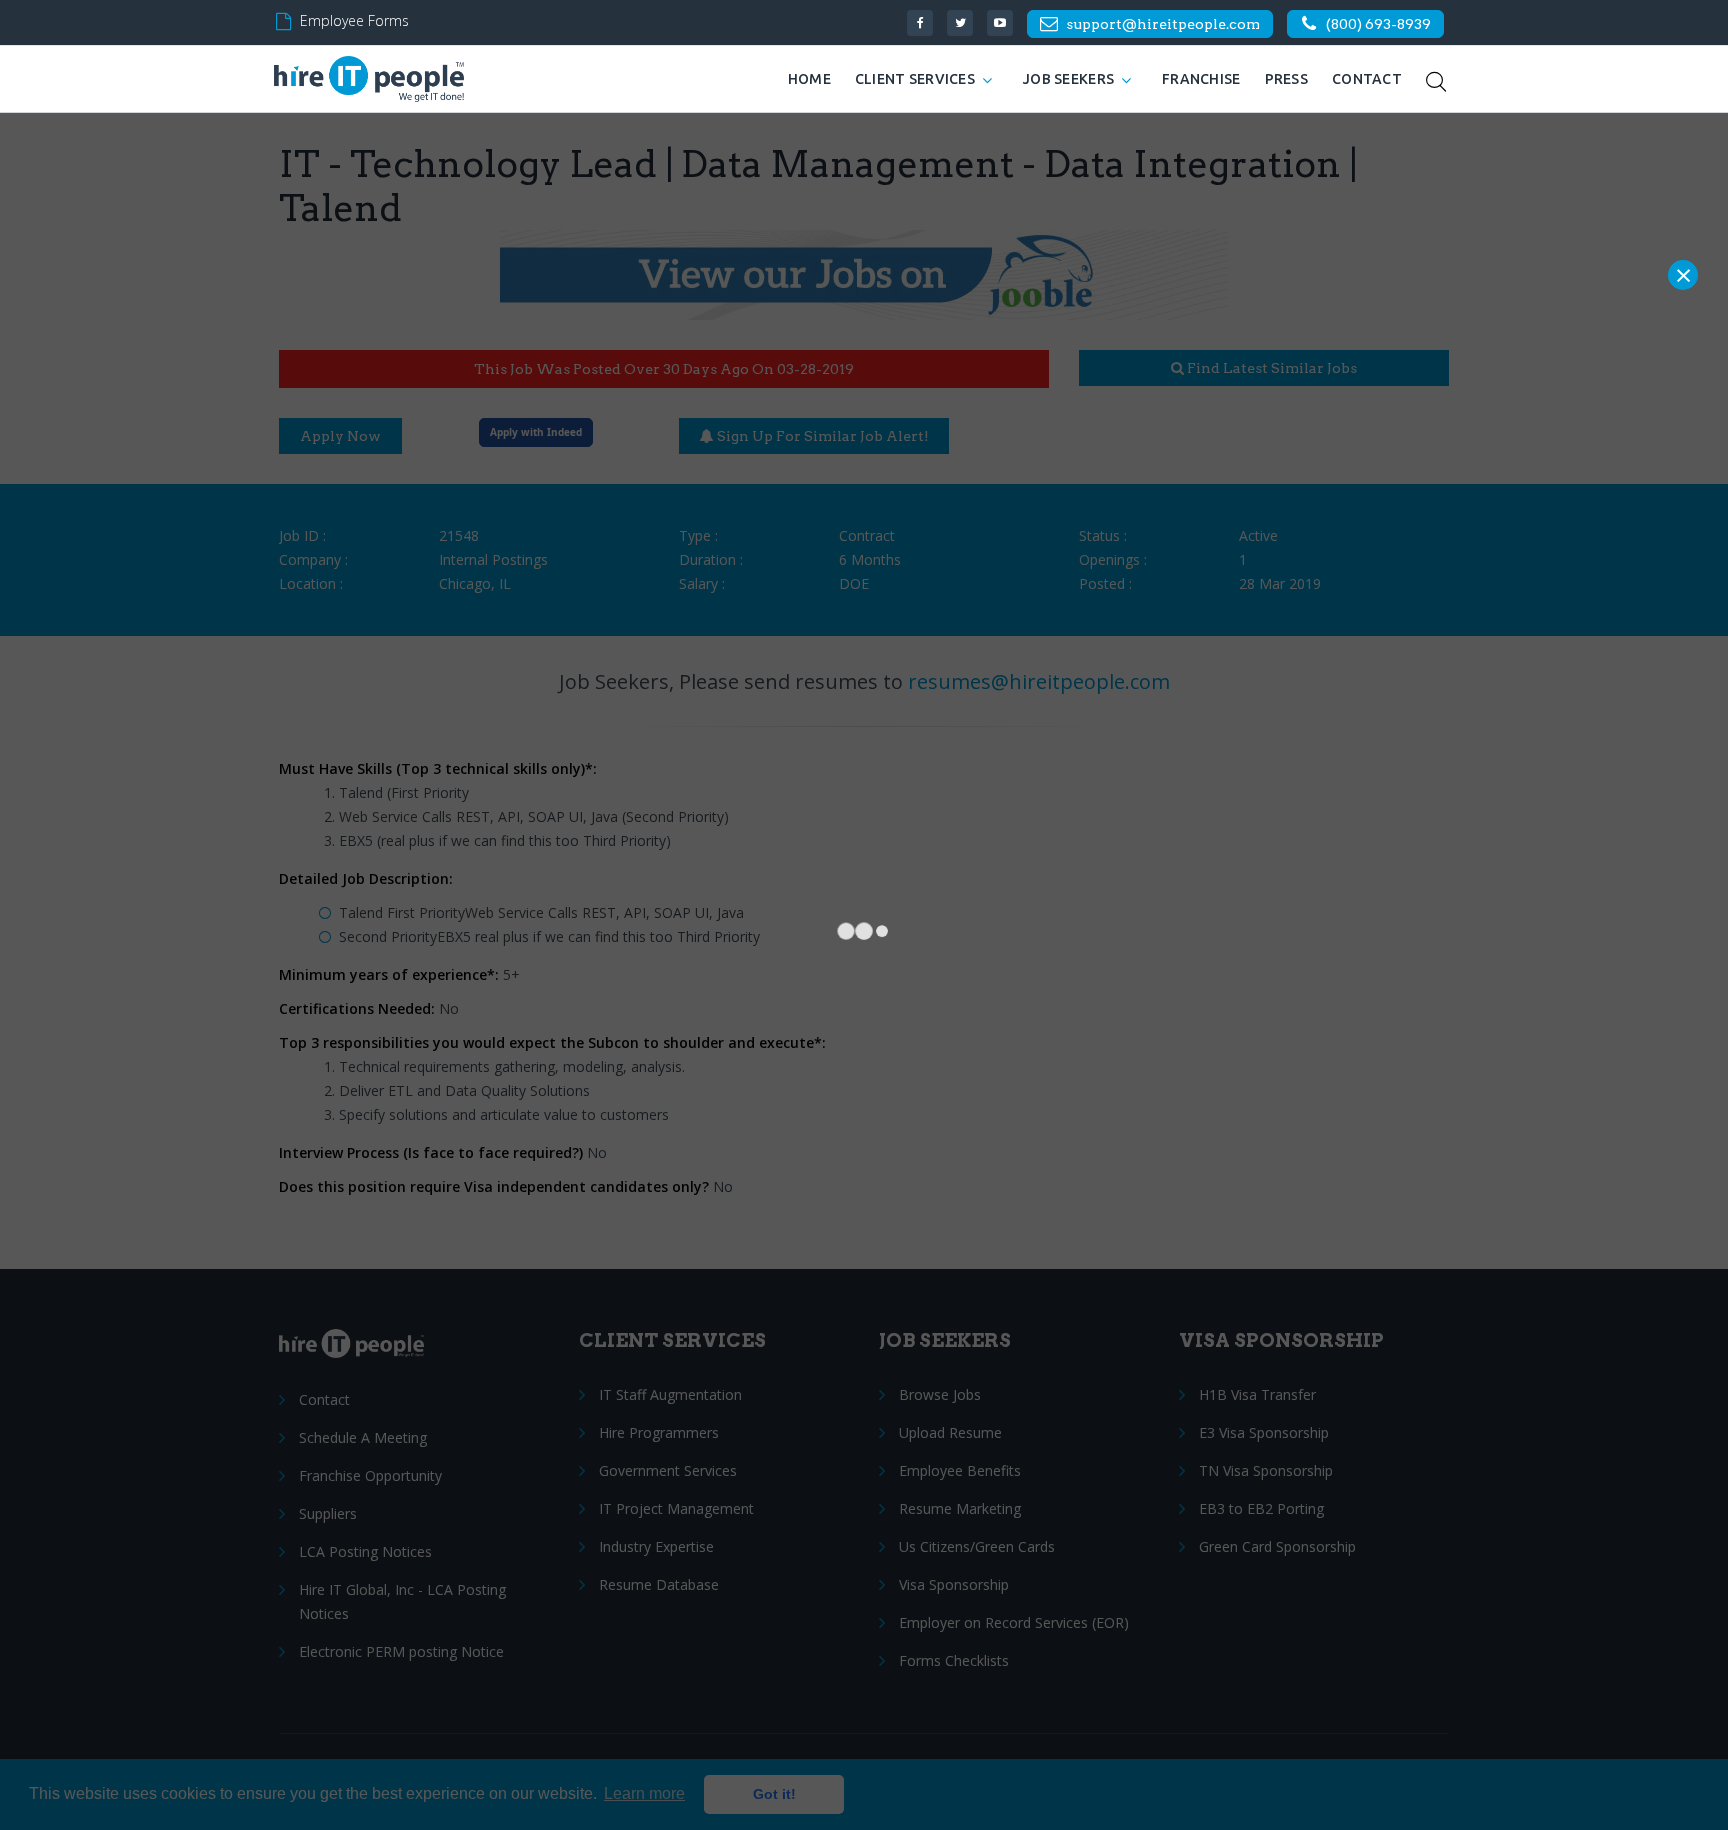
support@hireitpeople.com (1163, 24)
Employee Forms (354, 20)
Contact (1367, 79)
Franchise (1201, 79)
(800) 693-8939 (1378, 24)
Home (809, 79)
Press (1286, 79)
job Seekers (1068, 79)
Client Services (915, 79)
